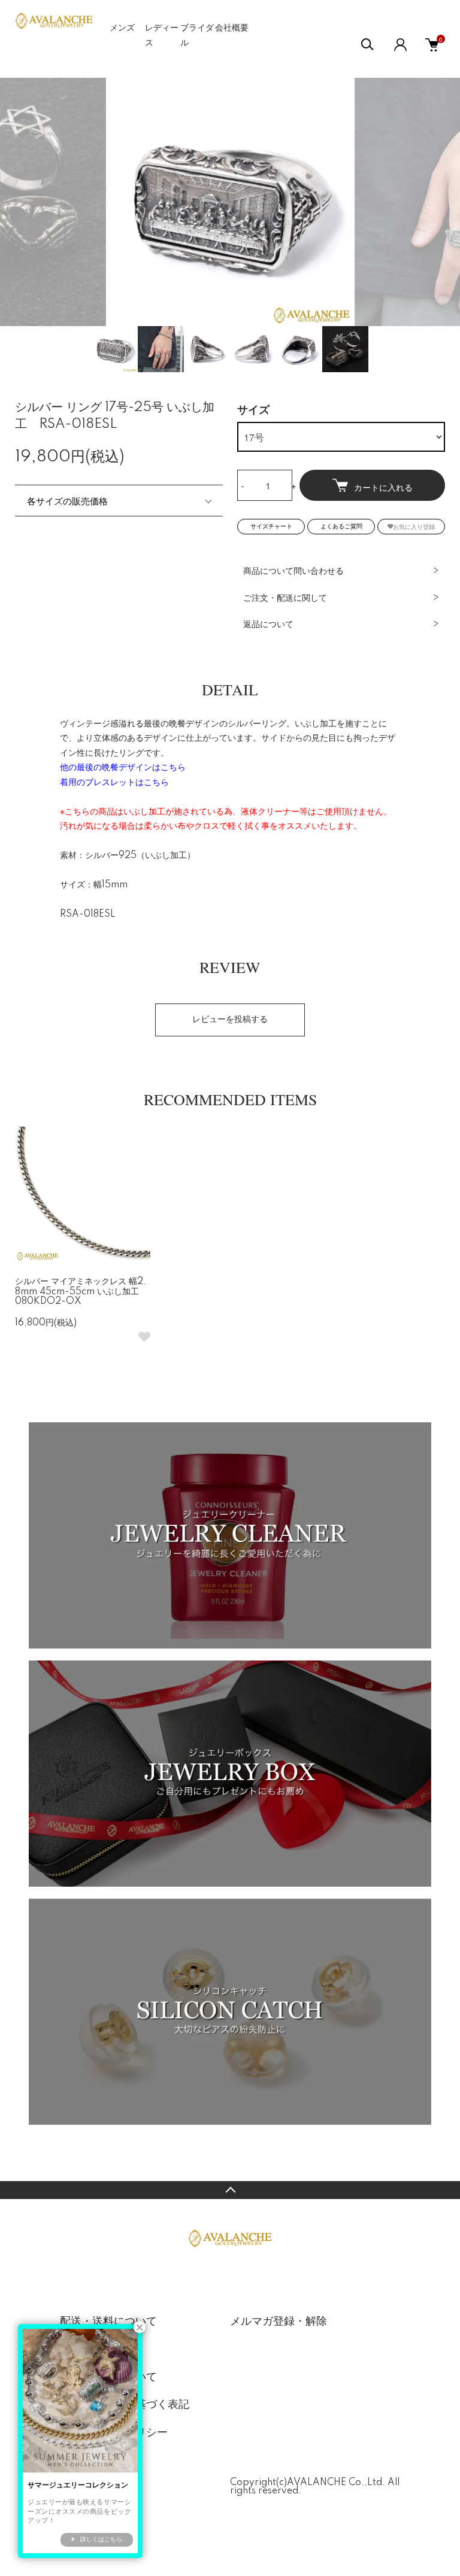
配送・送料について (108, 2322)
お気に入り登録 (414, 526)
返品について (268, 625)
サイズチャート (271, 527)
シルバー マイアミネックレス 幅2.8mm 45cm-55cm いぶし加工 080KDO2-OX (81, 1292)
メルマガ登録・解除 (279, 2322)
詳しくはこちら (101, 2539)
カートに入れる (383, 487)
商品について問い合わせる (293, 571)
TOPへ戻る (230, 2190)
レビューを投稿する (230, 1020)
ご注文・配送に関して (285, 598)
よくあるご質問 (341, 527)
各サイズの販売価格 (67, 501)
